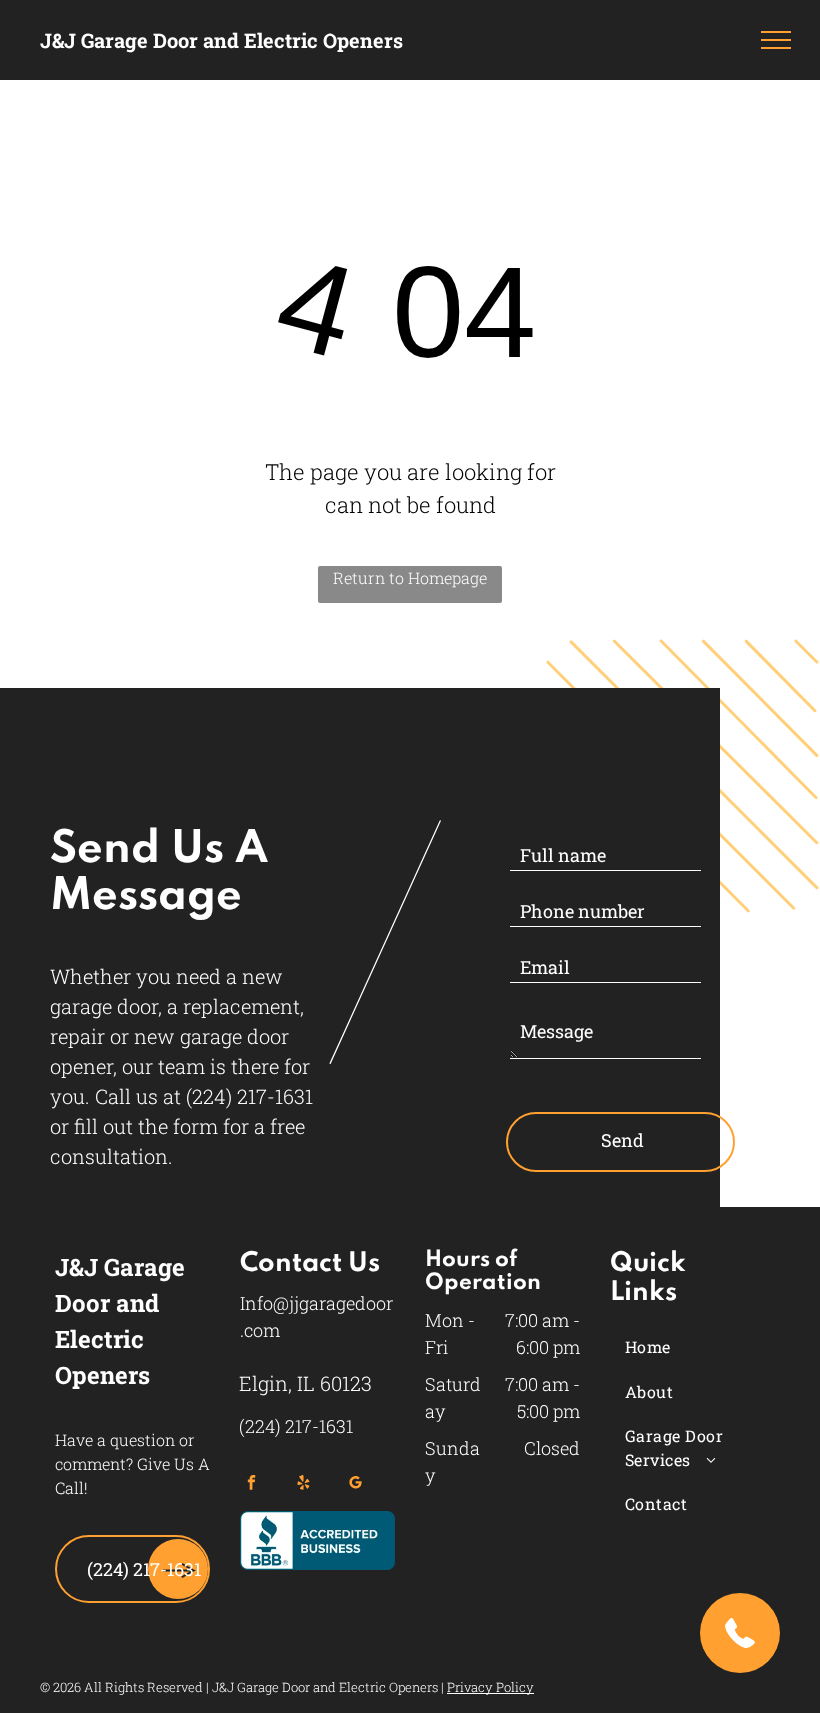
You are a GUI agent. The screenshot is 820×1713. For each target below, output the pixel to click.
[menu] (776, 40)
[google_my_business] (355, 1485)
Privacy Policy (490, 1687)
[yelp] (303, 1485)
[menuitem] (700, 1347)
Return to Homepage (410, 577)
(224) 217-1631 (249, 1096)
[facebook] (251, 1485)
